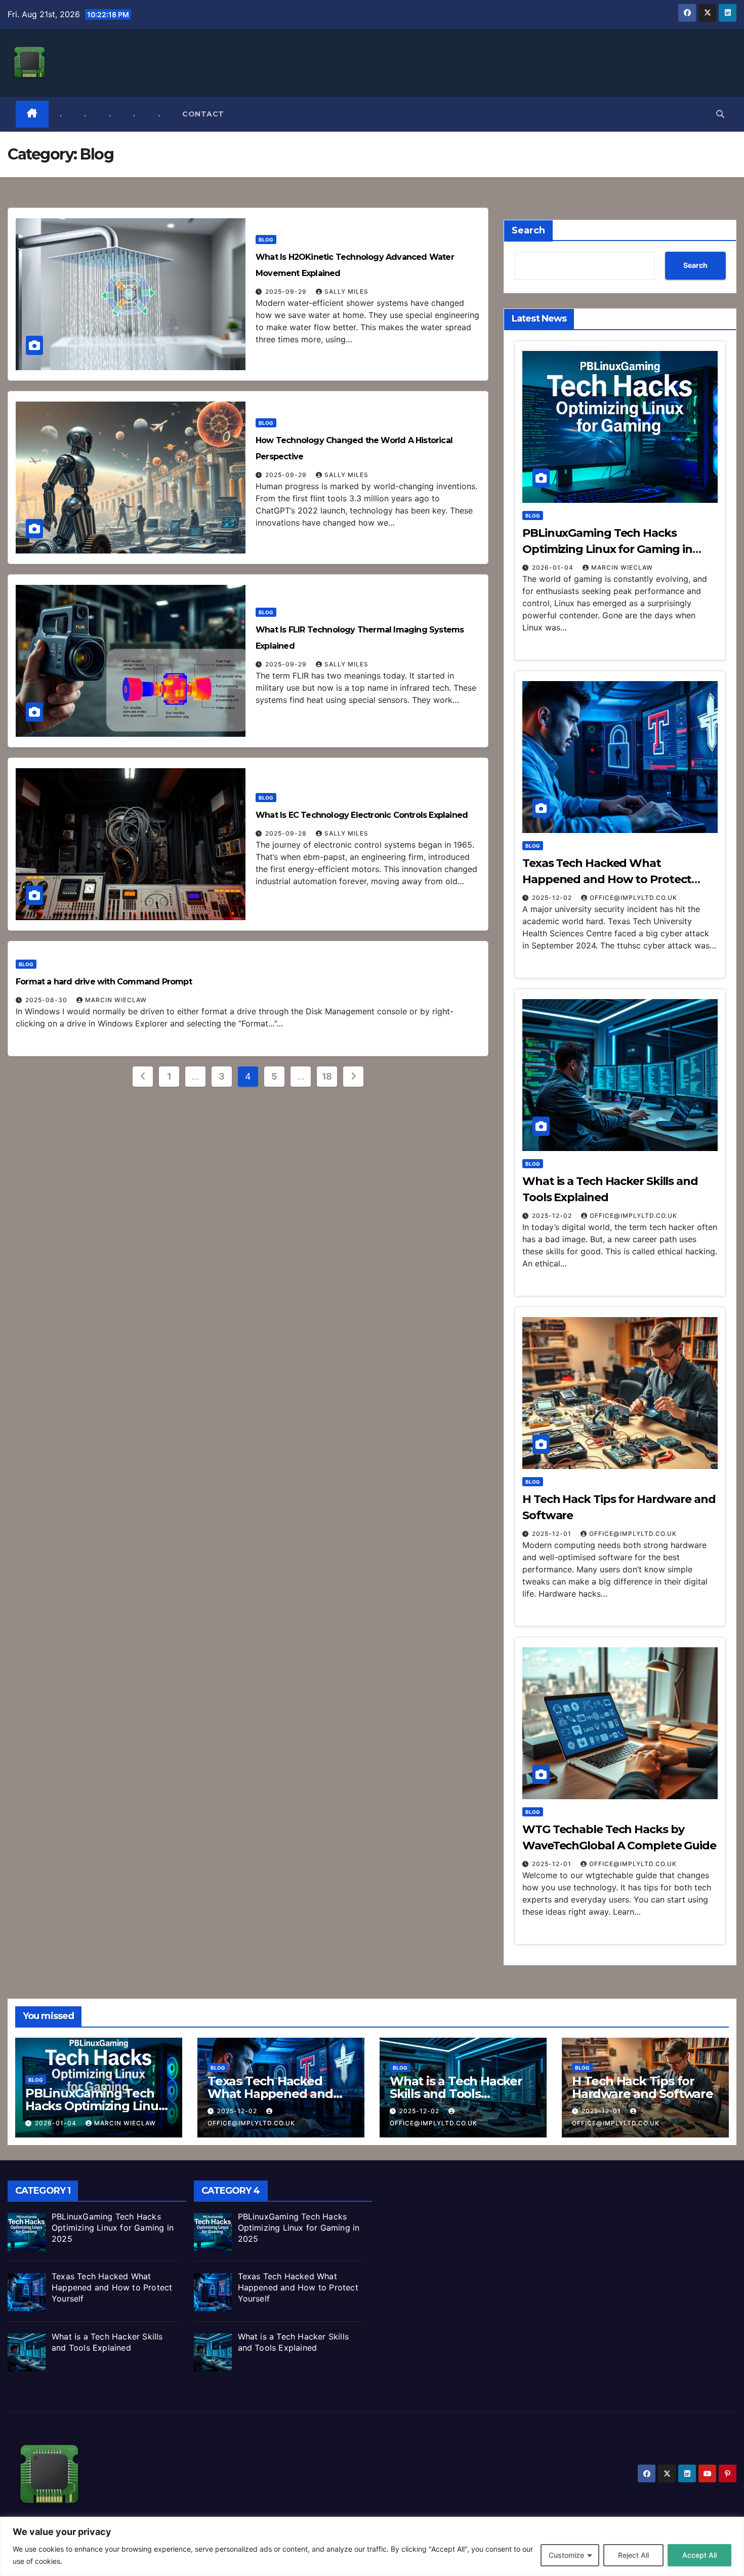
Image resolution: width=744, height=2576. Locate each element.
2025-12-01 (553, 1534)
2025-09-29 (287, 291)
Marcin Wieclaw (116, 1000)
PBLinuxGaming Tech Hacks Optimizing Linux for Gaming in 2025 (607, 549)
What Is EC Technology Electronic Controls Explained (362, 815)
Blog (266, 240)
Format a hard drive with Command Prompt (104, 982)
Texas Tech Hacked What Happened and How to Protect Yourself (607, 879)
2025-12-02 (553, 898)
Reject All (633, 2555)
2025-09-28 (287, 833)
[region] (372, 2546)
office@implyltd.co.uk (633, 898)
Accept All (699, 2555)
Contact (203, 114)
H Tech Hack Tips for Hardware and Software (643, 2087)
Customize (566, 2555)
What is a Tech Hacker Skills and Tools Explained (456, 2094)
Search (528, 230)
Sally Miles (346, 291)
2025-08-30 (47, 1000)
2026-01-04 (554, 567)
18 (327, 1076)
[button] (720, 114)
